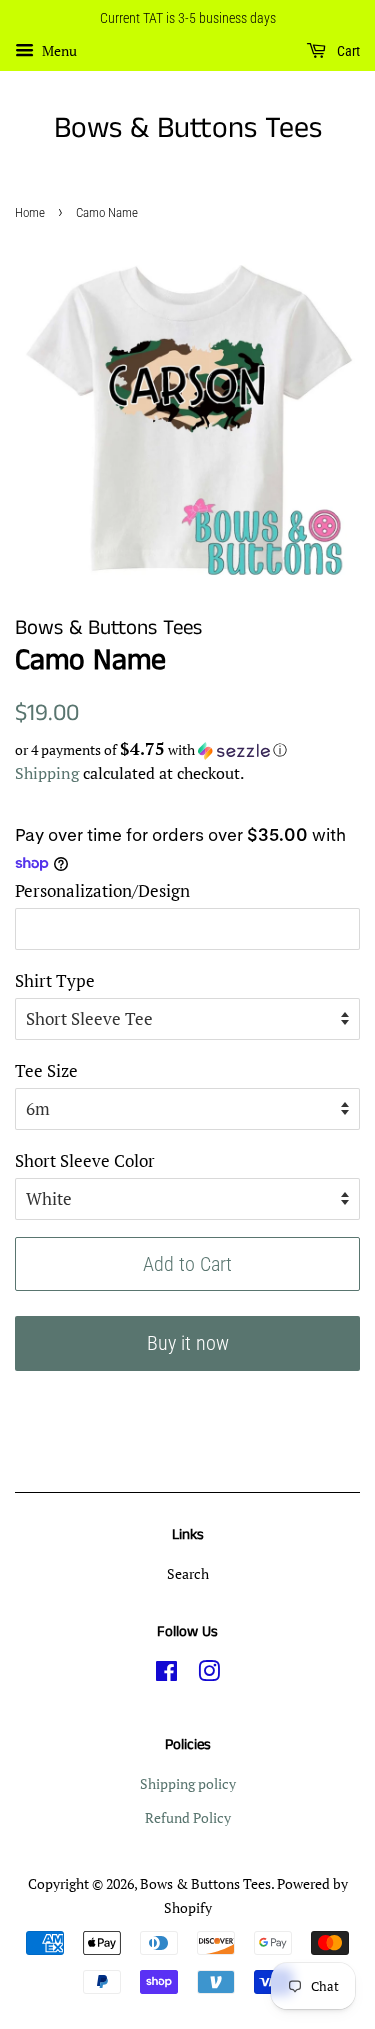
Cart (347, 51)
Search (188, 1573)
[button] (187, 750)
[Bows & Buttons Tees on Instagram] (209, 1674)
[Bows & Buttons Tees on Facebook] (166, 1674)
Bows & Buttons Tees (188, 129)
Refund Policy (188, 1817)
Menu (58, 50)
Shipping (47, 773)
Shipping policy (188, 1783)
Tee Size (46, 1070)
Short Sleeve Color (85, 1160)
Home (30, 212)
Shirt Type (55, 980)
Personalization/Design (102, 890)
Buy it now (188, 1343)
